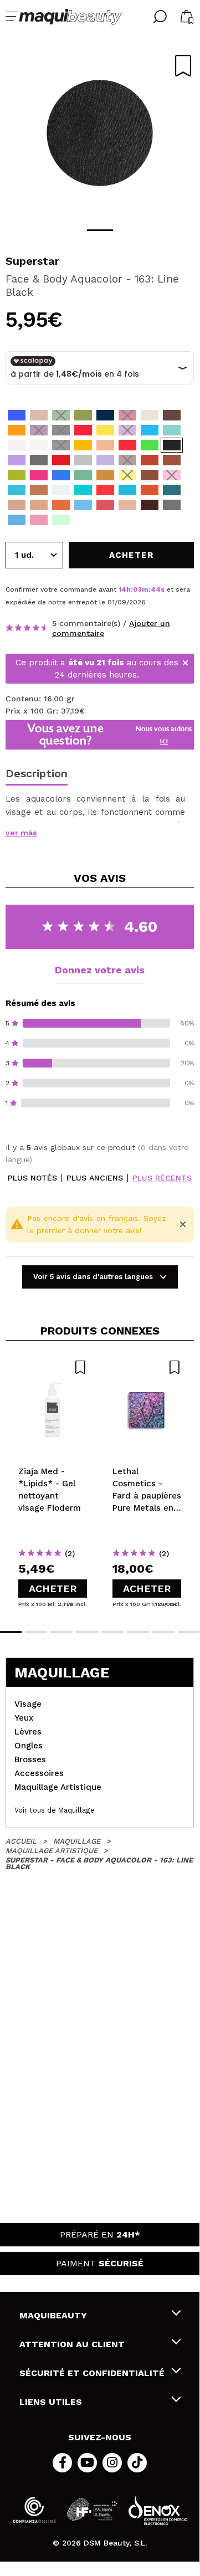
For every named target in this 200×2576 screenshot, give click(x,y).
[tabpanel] (100, 133)
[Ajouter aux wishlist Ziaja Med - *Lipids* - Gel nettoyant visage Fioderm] (53, 1367)
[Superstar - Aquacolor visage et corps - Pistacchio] (61, 520)
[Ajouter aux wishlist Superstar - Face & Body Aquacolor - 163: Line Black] (183, 66)
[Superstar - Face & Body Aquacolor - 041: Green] (61, 415)
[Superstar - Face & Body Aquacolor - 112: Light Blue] (61, 475)
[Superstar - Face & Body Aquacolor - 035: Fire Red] (127, 445)
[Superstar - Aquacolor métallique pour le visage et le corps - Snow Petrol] (172, 490)
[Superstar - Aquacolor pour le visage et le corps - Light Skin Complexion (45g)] (17, 505)
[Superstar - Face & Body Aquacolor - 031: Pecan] (39, 490)
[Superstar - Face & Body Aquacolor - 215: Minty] (127, 490)
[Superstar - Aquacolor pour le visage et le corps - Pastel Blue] (83, 505)
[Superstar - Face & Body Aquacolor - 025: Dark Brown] (127, 460)
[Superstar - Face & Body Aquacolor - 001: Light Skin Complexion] (105, 445)
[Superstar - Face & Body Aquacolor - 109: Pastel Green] (172, 430)
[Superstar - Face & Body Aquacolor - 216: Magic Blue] (150, 430)
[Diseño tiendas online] (158, 2510)
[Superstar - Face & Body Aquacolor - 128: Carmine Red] (61, 460)
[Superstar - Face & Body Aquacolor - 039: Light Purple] (127, 430)
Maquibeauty (53, 2315)
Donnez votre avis (100, 970)
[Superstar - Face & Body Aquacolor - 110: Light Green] (17, 475)
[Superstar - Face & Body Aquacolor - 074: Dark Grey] (39, 460)
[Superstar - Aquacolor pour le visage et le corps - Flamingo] (105, 505)
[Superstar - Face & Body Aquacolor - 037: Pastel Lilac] (105, 460)
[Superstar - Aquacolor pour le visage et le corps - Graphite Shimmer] (172, 505)
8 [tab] (189, 1632)
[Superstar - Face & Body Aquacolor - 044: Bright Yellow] (127, 475)
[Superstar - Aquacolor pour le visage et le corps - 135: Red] (105, 490)
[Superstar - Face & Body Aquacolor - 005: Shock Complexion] (39, 415)
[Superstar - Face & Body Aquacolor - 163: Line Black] (172, 445)
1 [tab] (100, 230)
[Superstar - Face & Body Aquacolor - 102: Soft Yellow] (105, 430)
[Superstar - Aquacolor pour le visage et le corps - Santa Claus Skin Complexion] (127, 505)
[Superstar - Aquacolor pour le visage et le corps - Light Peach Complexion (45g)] (39, 505)
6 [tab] (138, 1632)
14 (122, 589)
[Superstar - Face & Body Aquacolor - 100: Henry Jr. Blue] (17, 490)
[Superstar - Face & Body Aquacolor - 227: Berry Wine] (127, 415)
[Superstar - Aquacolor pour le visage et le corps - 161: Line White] (17, 445)
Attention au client (72, 2344)
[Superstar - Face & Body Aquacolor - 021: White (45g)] (39, 445)
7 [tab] (163, 1632)
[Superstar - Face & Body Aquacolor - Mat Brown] (150, 520)
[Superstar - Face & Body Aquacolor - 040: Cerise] (83, 430)
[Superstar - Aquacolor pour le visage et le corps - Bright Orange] (150, 490)
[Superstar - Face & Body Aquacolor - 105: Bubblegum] (172, 475)
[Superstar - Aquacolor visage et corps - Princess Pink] (39, 520)
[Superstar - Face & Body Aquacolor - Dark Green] (127, 520)
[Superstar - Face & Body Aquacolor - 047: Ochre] (83, 445)
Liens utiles (51, 2402)
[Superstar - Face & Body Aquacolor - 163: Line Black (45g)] (61, 445)
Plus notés (32, 1178)
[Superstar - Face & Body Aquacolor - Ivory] (105, 520)
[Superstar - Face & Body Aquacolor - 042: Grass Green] (83, 415)
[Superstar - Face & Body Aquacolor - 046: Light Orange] (17, 430)
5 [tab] (112, 1632)
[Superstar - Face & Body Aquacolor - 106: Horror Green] (83, 475)
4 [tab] (87, 1632)
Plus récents (162, 1178)
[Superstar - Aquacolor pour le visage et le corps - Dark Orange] (61, 505)
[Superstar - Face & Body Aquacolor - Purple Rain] (83, 520)
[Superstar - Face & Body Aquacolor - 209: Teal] (83, 490)
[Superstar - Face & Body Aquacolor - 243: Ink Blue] (105, 415)
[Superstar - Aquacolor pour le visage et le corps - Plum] (150, 505)
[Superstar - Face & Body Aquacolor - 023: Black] (61, 430)
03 (137, 589)
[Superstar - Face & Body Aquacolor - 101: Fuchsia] (39, 475)
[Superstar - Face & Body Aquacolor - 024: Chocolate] (150, 475)
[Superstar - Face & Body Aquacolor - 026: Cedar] (172, 460)
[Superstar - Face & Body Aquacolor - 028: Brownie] (172, 415)
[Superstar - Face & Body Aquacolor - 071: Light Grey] (83, 460)
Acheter (53, 1589)
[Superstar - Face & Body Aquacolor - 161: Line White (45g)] (61, 490)
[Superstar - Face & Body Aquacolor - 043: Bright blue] (17, 415)
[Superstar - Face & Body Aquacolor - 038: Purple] (39, 430)
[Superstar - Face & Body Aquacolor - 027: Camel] (105, 475)
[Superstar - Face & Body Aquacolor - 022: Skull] (150, 415)
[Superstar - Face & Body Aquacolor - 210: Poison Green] (150, 445)
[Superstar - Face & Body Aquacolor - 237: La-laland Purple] (17, 460)
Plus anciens (95, 1178)
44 (156, 589)
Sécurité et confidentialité (92, 2373)
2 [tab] (36, 1632)
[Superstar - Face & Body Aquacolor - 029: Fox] (150, 460)
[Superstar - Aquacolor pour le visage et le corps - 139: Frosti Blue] (17, 520)
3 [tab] (61, 1632)
